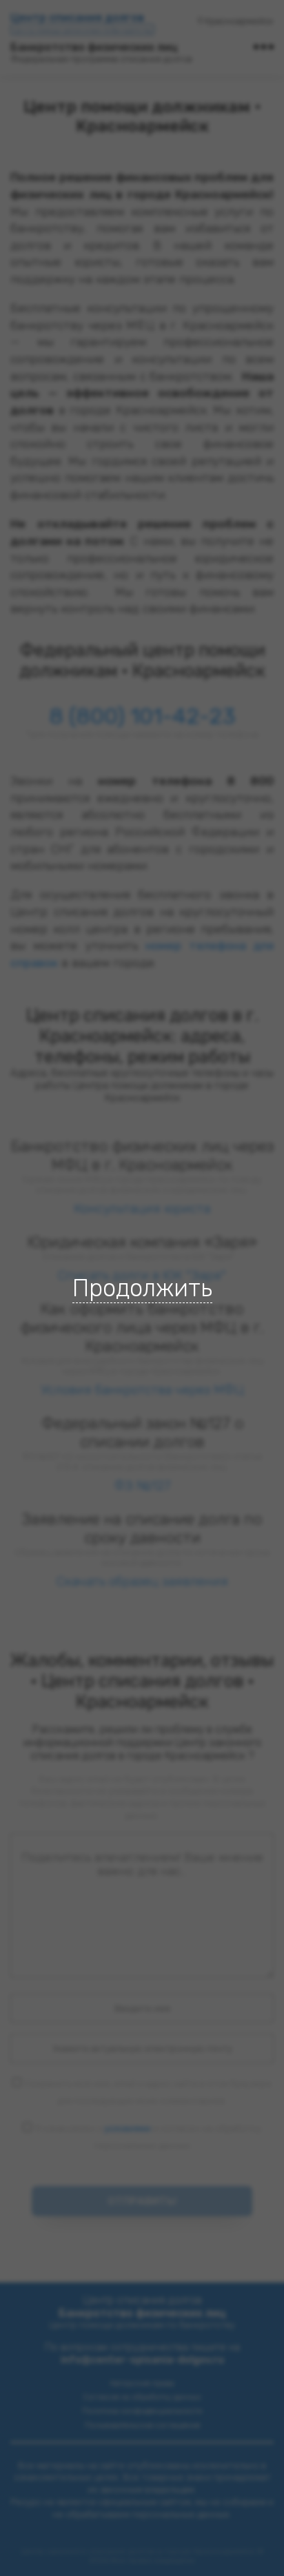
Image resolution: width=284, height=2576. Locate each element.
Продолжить (142, 1288)
